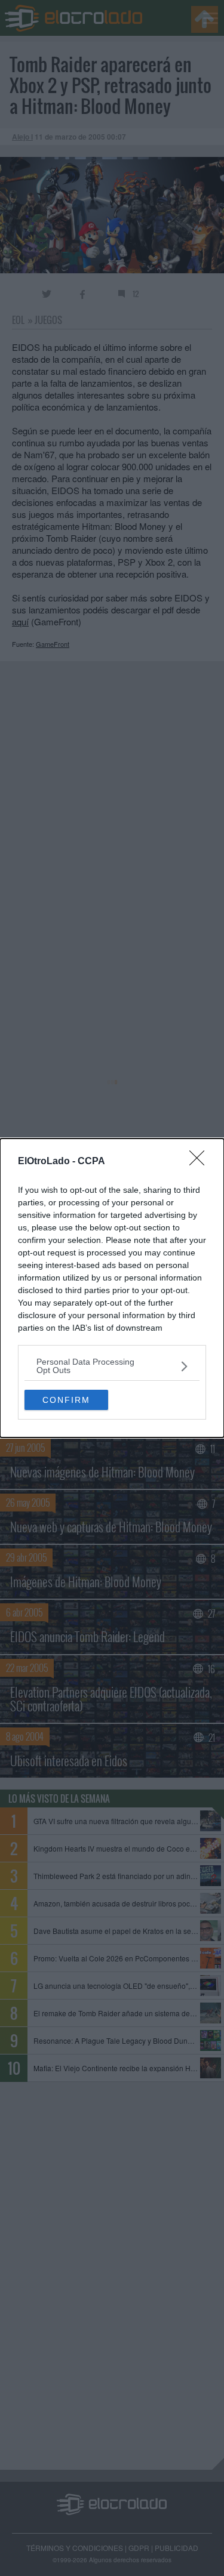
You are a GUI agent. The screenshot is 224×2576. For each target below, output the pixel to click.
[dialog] (112, 1288)
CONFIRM (66, 1400)
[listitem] (112, 1366)
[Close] (201, 1162)
